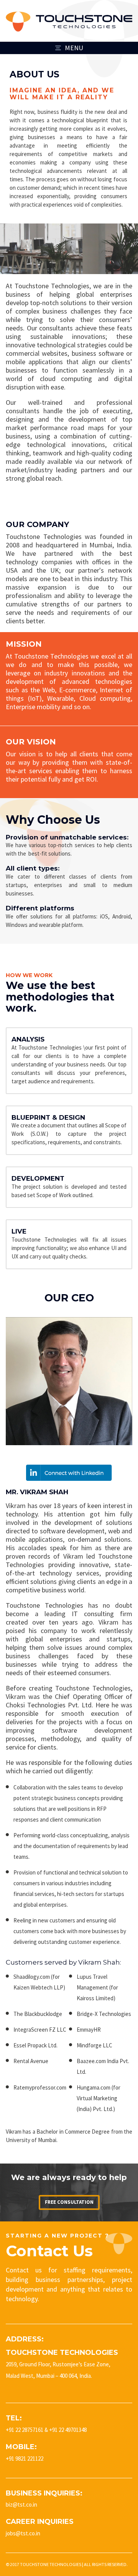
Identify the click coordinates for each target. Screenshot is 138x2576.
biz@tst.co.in (21, 2505)
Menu (74, 48)
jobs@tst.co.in (23, 2533)
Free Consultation (69, 2202)
